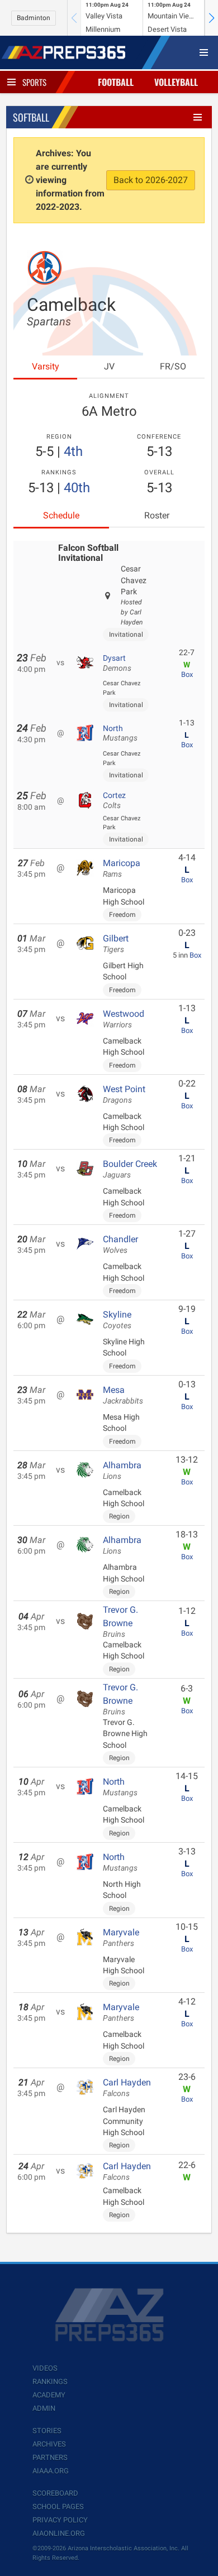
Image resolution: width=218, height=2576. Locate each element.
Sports (34, 82)
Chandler (120, 1244)
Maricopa (122, 868)
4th (73, 451)
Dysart (117, 663)
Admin (44, 2408)
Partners (50, 2457)
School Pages (58, 2507)
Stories (47, 2431)
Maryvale (121, 1938)
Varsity (46, 366)
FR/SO (173, 366)
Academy (49, 2395)
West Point (124, 1094)
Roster (157, 515)
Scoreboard (55, 2493)
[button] (211, 18)
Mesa (123, 1395)
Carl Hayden (127, 2088)
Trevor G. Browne (120, 1622)
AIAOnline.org (59, 2533)
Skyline (117, 1320)
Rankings (50, 2382)
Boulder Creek (130, 1169)
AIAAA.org (51, 2471)
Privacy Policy (60, 2520)
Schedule (61, 515)
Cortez (114, 800)
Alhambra (122, 1470)
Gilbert (116, 944)
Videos (45, 2368)
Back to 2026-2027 (151, 180)
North (120, 733)
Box (187, 674)
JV (109, 366)
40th (77, 488)
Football (116, 82)
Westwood (124, 1019)
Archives (49, 2444)
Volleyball (176, 82)
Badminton (34, 18)
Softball (31, 117)
